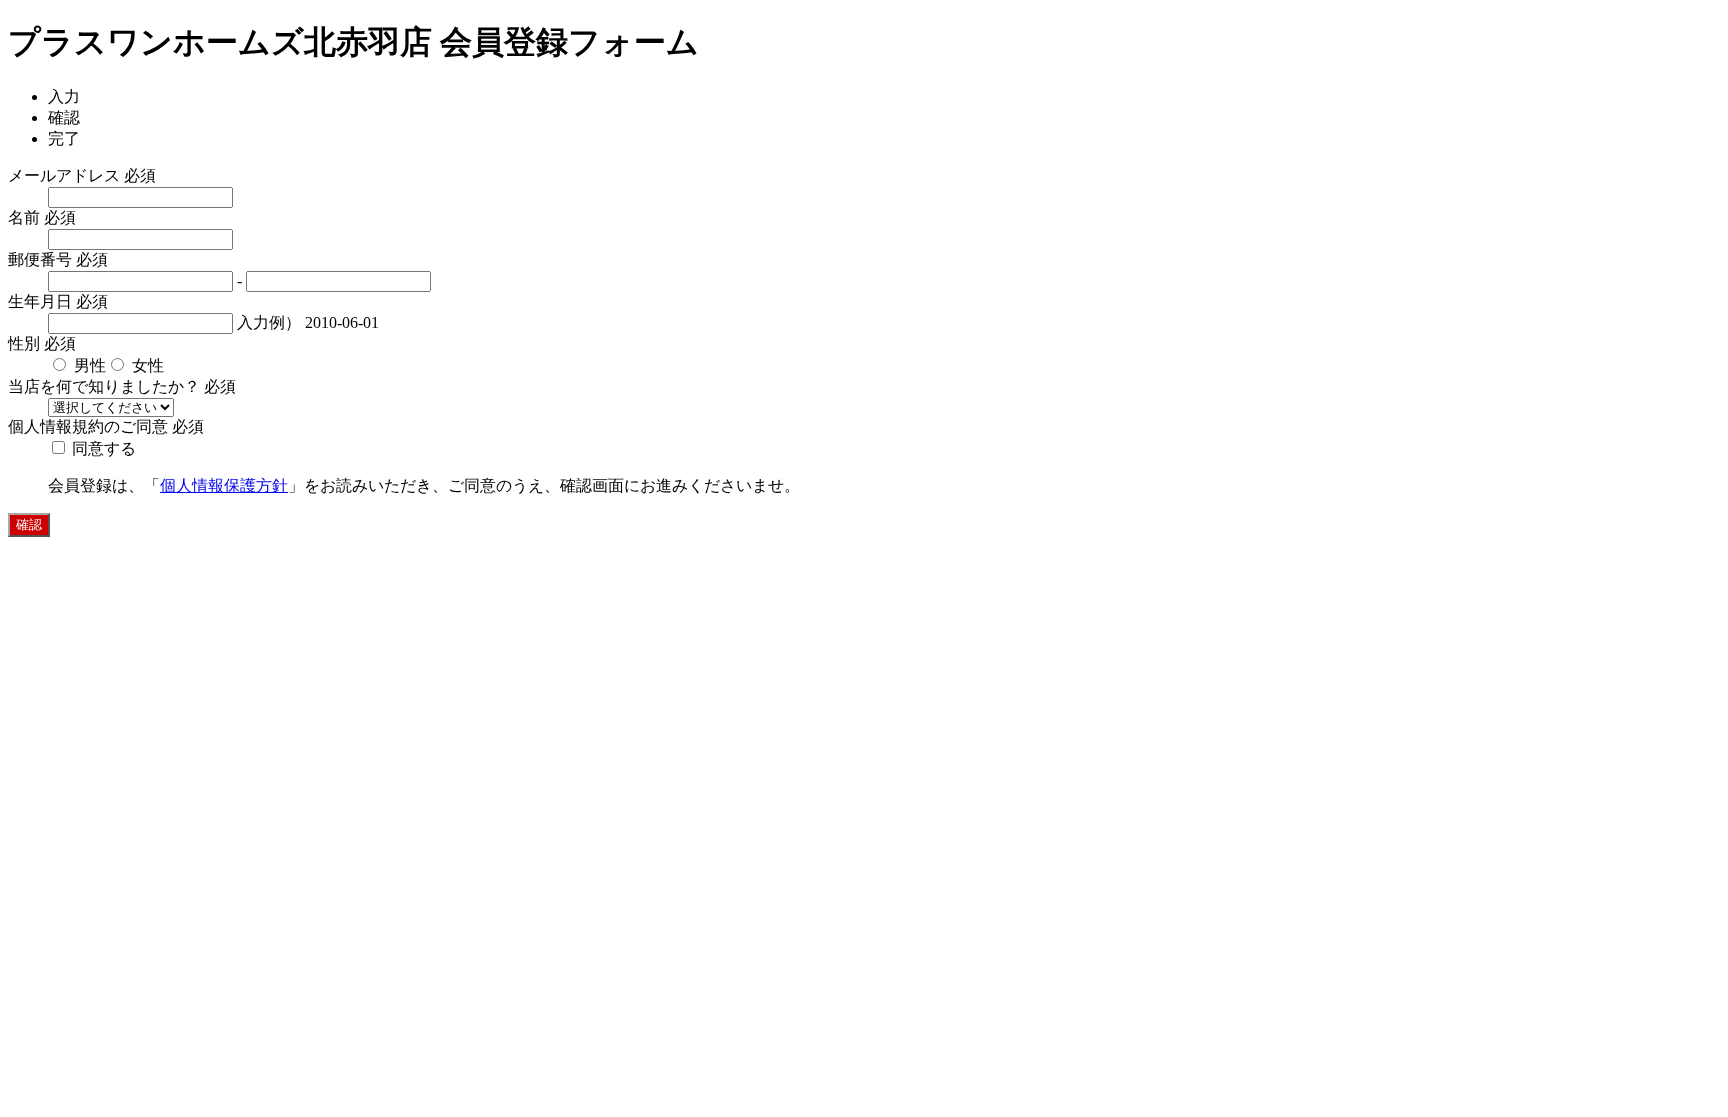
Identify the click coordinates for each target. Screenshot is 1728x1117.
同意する (102, 448)
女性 (146, 365)
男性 (88, 365)
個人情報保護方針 (224, 485)
